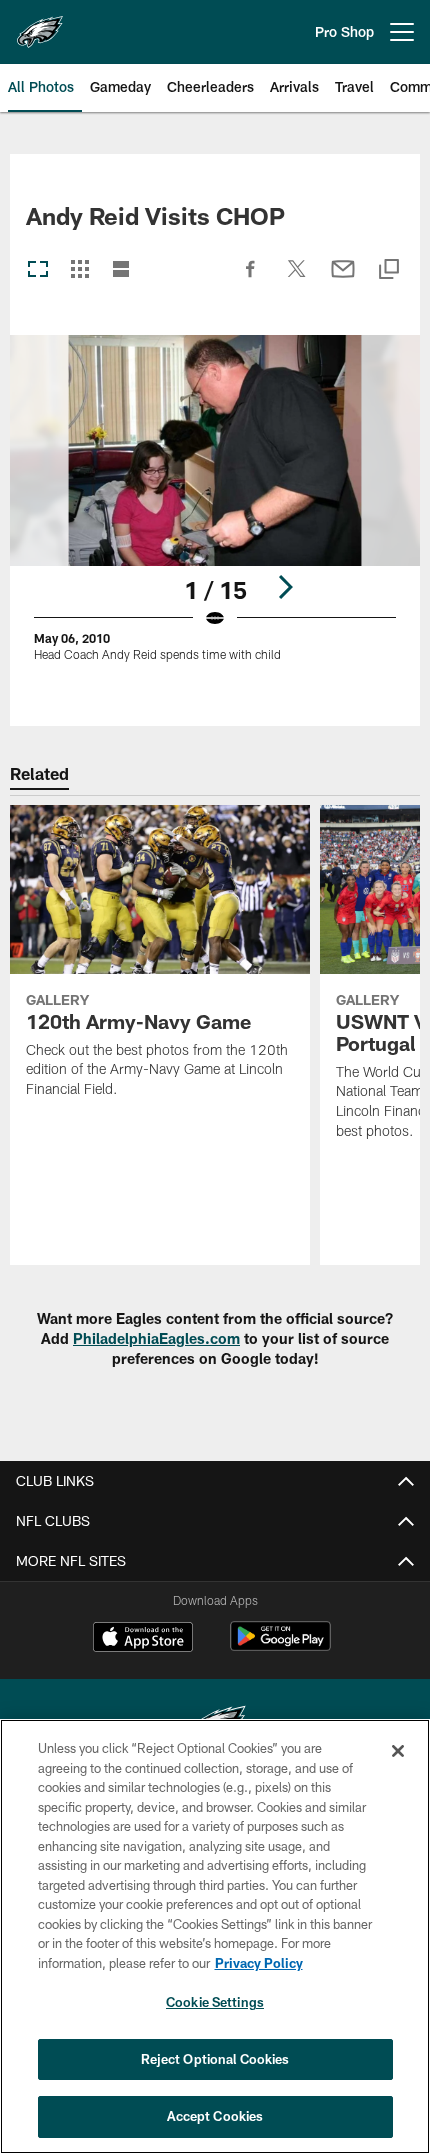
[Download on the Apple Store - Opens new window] (143, 1639)
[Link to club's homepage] (40, 24)
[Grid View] (79, 270)
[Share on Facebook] (251, 279)
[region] (215, 1936)
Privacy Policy (259, 1963)
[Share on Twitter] (297, 279)
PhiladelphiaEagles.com (156, 1338)
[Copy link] (389, 270)
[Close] (398, 1751)
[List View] (121, 270)
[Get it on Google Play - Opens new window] (280, 1646)
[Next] (285, 587)
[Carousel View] (38, 270)
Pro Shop (344, 31)
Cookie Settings (215, 2002)
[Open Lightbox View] (215, 510)
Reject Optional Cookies (215, 2059)
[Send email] (343, 279)
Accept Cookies (215, 2116)
